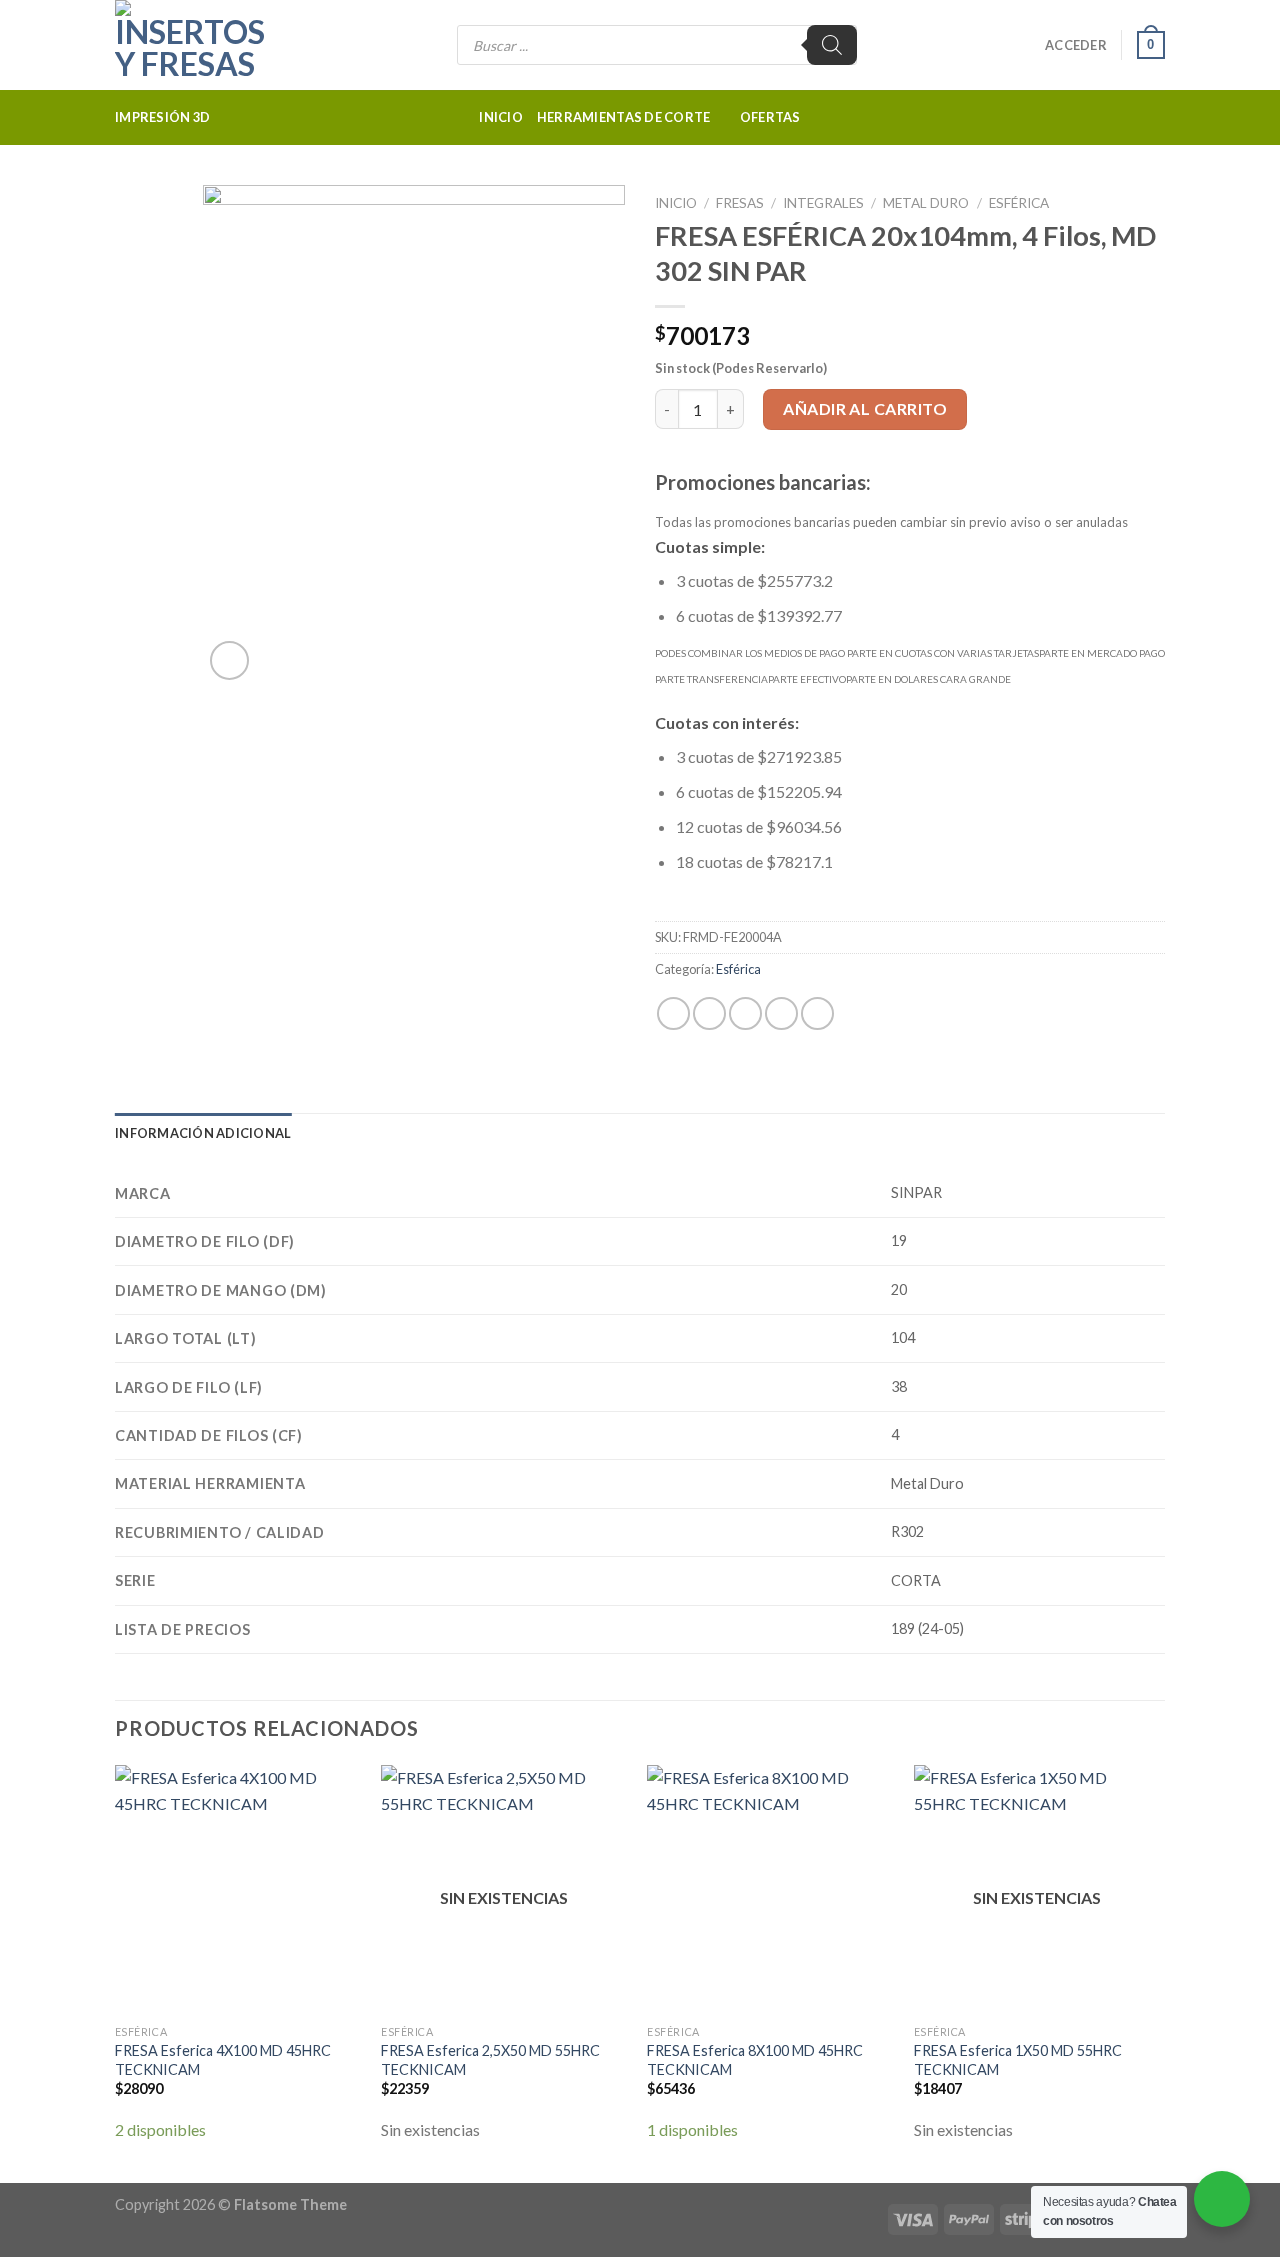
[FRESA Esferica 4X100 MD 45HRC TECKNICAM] (238, 1890)
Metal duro (926, 203)
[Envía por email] (745, 1013)
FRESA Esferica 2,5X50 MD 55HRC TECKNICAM (490, 2060)
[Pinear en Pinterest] (781, 1013)
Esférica (1019, 203)
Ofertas (770, 117)
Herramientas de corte (623, 117)
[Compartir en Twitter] (709, 1013)
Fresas (740, 203)
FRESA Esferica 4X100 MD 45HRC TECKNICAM (223, 2060)
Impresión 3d (162, 117)
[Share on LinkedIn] (817, 1013)
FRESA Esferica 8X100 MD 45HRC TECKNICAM (755, 2060)
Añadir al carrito (865, 408)
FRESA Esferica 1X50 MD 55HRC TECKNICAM (1018, 2060)
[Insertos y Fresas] (215, 45)
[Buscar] (832, 45)
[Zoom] (229, 660)
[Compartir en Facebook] (673, 1013)
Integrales (823, 203)
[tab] (203, 1133)
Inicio (501, 117)
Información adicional (203, 1133)
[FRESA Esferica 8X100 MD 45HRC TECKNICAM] (770, 1890)
